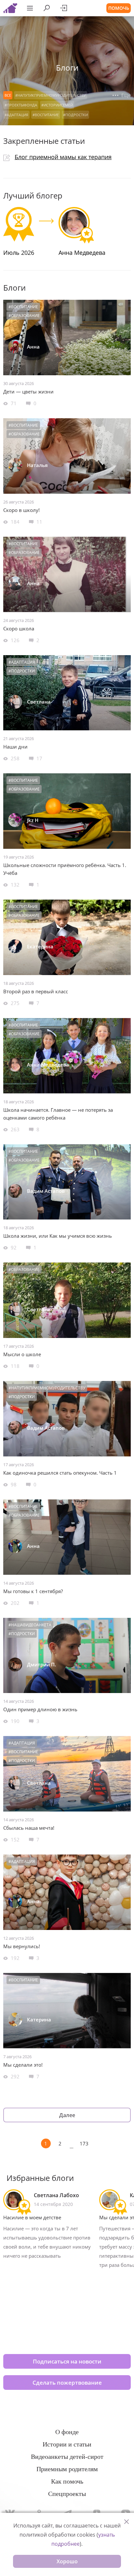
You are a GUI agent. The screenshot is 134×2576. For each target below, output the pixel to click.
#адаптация (16, 115)
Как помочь (67, 2481)
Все (8, 95)
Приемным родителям (67, 2469)
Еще (125, 95)
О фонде (67, 2432)
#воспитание (46, 115)
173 (84, 2143)
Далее (67, 2115)
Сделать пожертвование (67, 2383)
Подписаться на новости (67, 2361)
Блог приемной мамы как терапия (63, 157)
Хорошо (67, 2561)
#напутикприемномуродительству (51, 95)
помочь (119, 8)
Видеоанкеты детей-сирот (67, 2457)
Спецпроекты (67, 2494)
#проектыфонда (21, 105)
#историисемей (57, 105)
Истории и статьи (67, 2444)
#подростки (75, 115)
